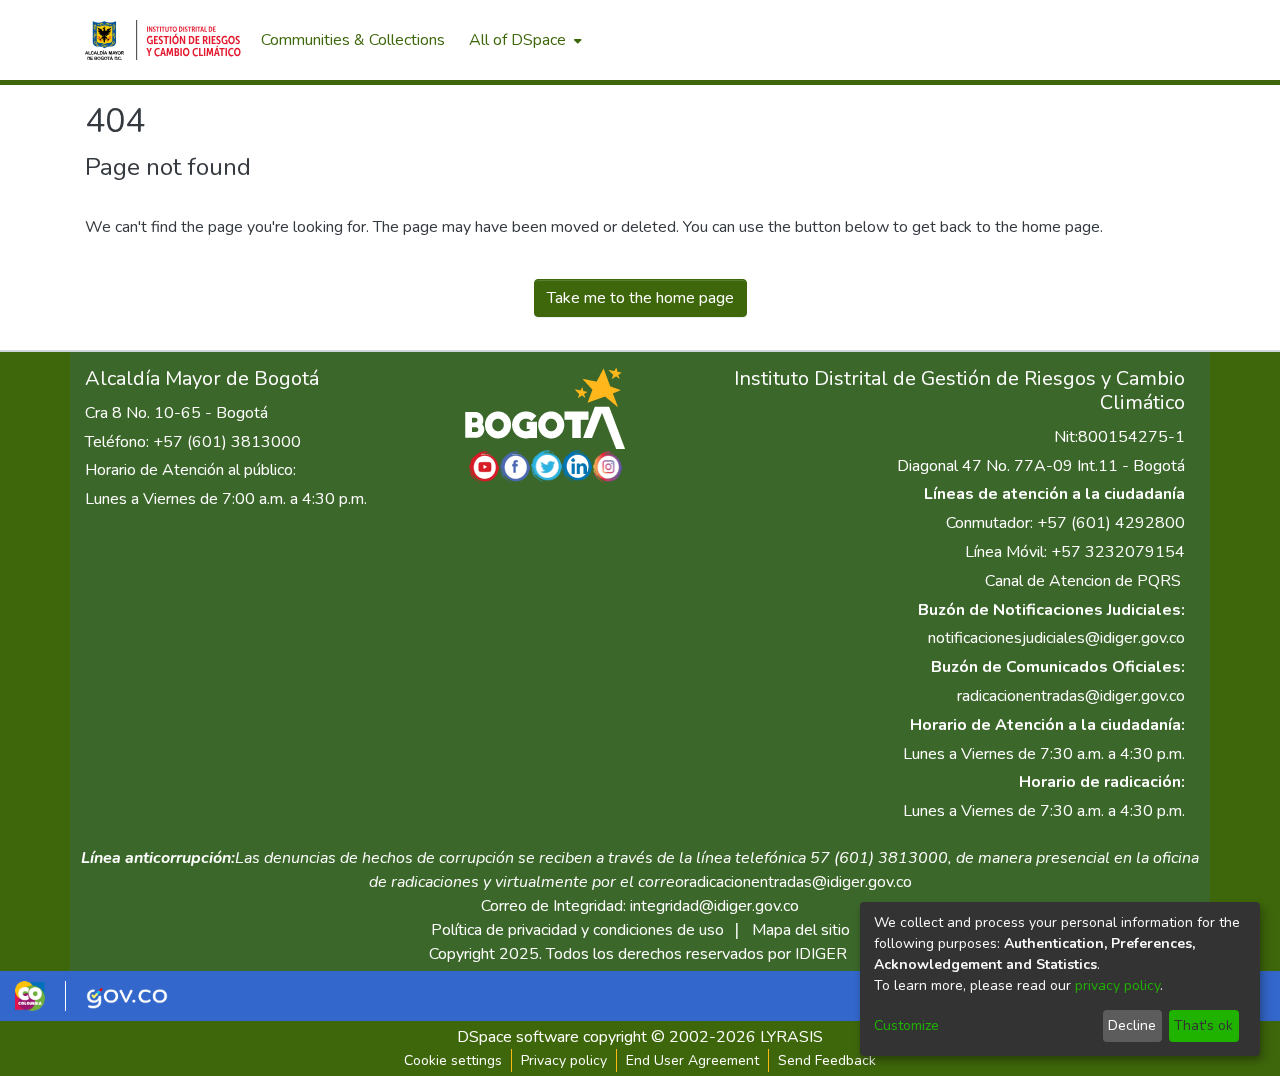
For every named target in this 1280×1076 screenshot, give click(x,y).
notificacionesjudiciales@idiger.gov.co (1056, 638)
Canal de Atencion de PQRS (1083, 581)
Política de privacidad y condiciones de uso (577, 930)
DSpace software (518, 1037)
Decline (1132, 1025)
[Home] (163, 40)
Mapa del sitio (801, 930)
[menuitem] (523, 40)
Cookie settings (453, 1060)
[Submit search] (1090, 40)
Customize (906, 1025)
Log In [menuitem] (1159, 40)
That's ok (1203, 1025)
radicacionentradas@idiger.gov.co (1071, 696)
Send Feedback (827, 1060)
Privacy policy (564, 1060)
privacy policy (1117, 985)
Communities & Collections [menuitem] (353, 40)
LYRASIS (791, 1037)
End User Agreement (692, 1060)
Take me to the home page (640, 298)
